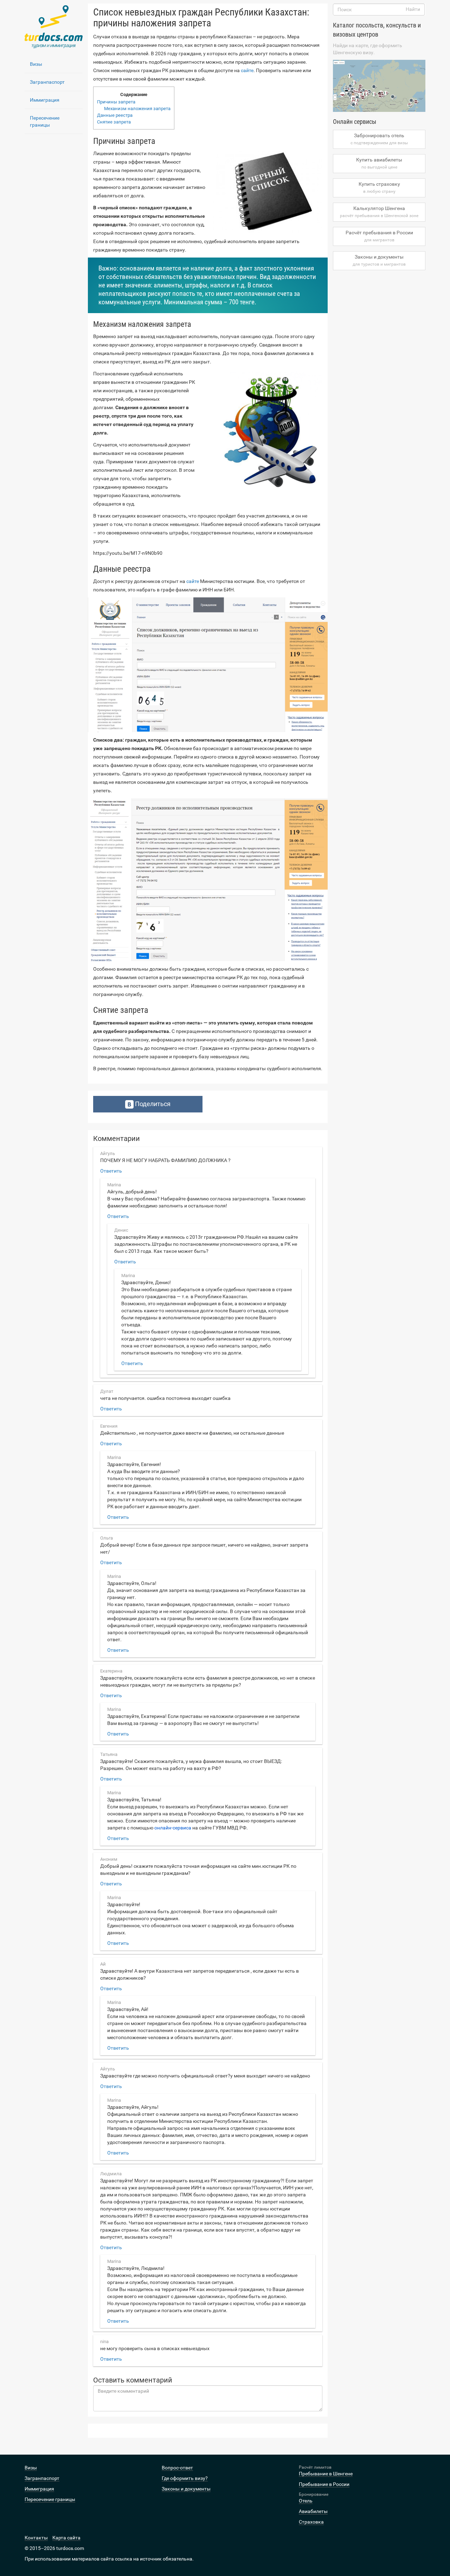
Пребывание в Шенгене (326, 2474)
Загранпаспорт (47, 82)
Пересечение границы (45, 121)
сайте (247, 70)
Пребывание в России (324, 2484)
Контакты (36, 2538)
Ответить (111, 1171)
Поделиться (152, 1104)
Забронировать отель (379, 139)
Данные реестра (115, 115)
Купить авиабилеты (379, 163)
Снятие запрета (114, 122)
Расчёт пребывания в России (379, 236)
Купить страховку (379, 188)
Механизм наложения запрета (137, 109)
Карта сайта (66, 2538)
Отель (306, 2501)
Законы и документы (379, 260)
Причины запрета (116, 102)
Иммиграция (45, 100)
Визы (36, 64)
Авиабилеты (313, 2511)
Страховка (311, 2522)
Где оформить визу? (185, 2478)
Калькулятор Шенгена (379, 212)
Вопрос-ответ (177, 2468)
